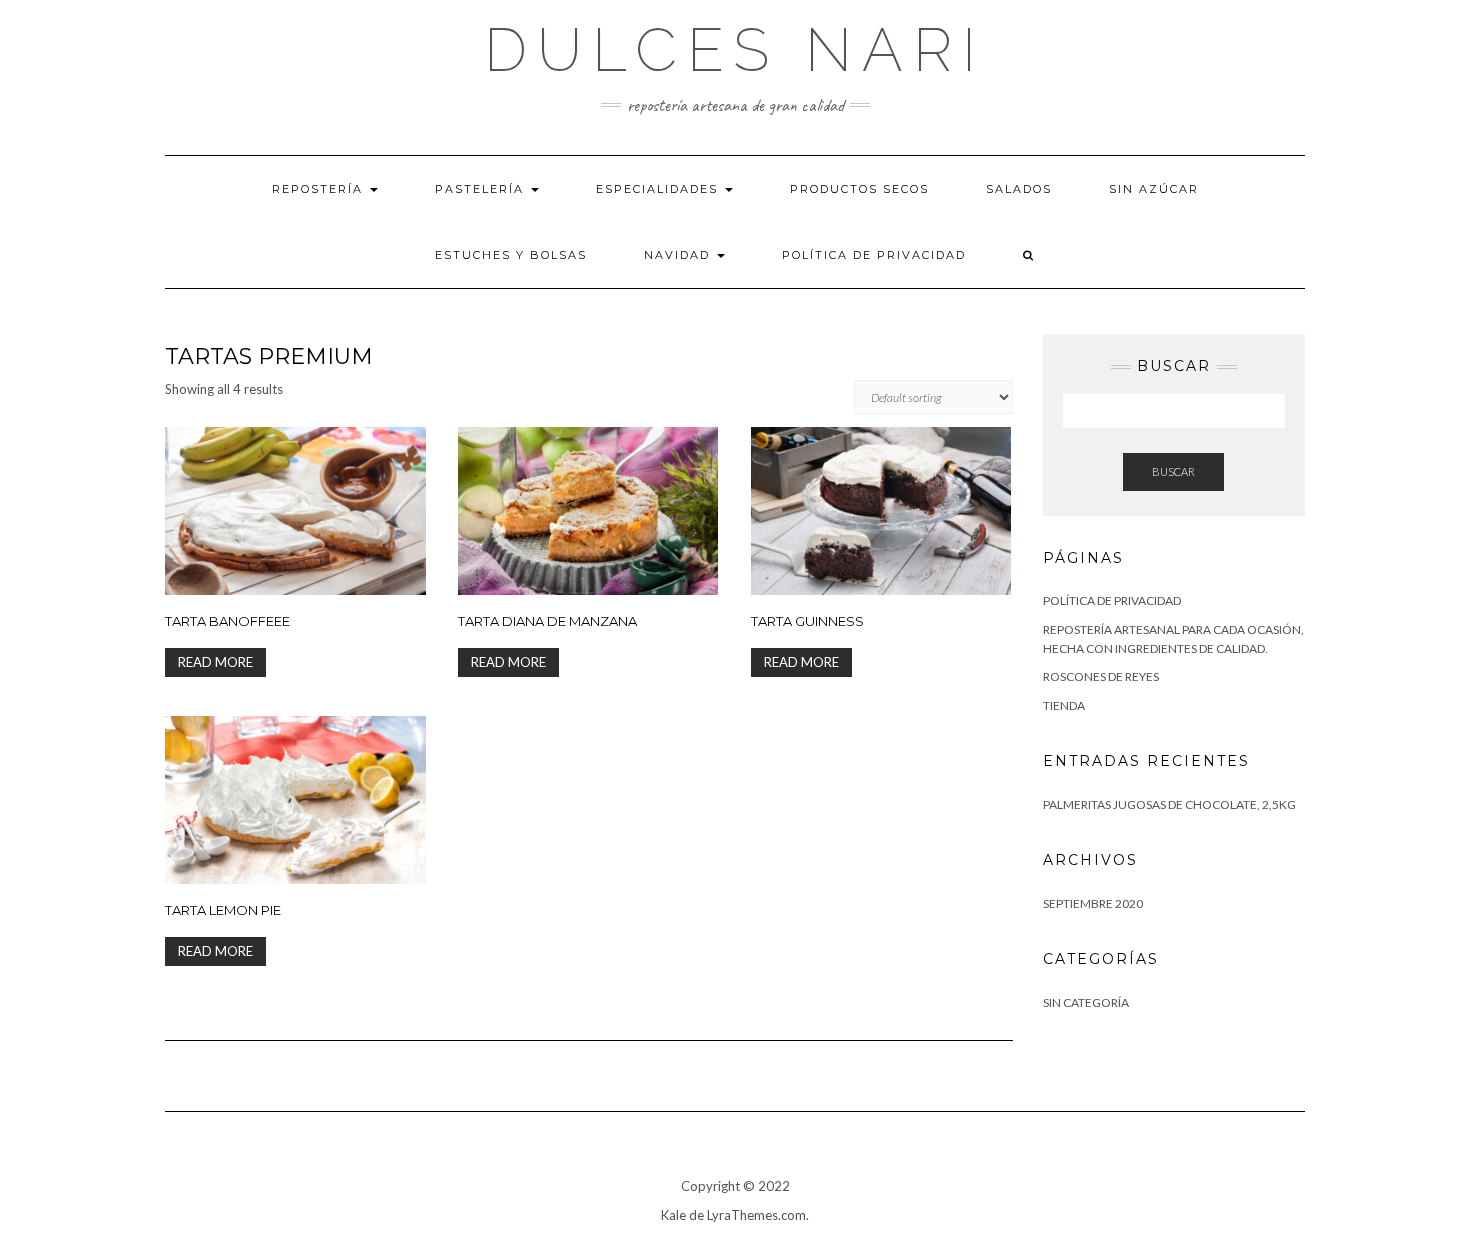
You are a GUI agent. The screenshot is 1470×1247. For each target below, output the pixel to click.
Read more (215, 662)
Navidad (679, 255)
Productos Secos (859, 189)
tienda (1064, 705)
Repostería (320, 189)
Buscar (1173, 471)
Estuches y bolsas (511, 255)
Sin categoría (1086, 1002)
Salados (1019, 189)
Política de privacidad (874, 255)
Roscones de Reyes (1101, 676)
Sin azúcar (1154, 189)
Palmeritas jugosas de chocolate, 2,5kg (1169, 804)
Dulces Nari (735, 50)
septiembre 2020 (1093, 903)
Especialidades (659, 189)
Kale (673, 1215)
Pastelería (482, 189)
